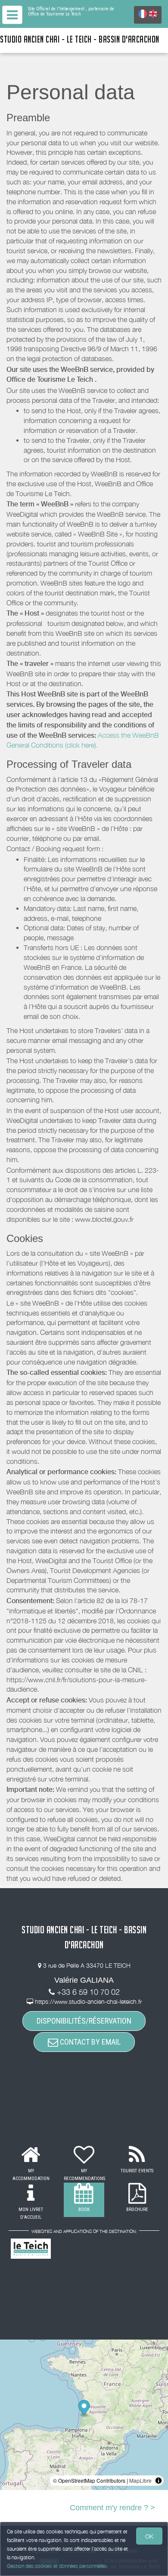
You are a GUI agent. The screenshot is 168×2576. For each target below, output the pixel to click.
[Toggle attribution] (159, 2481)
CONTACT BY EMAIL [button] (89, 2042)
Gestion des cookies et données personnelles (57, 2566)
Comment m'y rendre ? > (112, 2508)
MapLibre (140, 2480)
